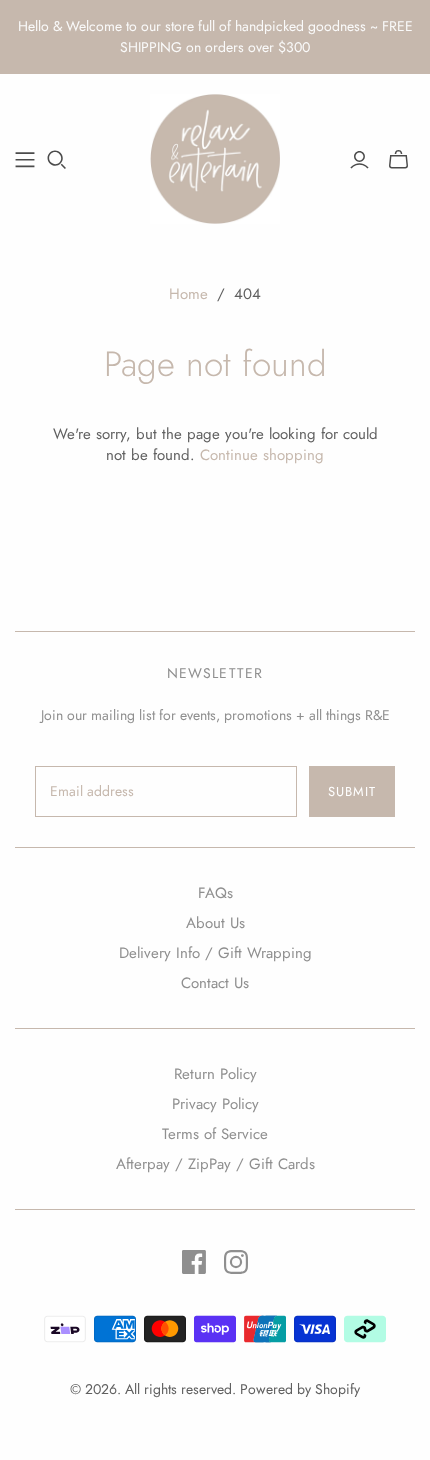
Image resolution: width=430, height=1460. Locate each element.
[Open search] (57, 160)
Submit (352, 791)
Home (188, 294)
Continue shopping (262, 455)
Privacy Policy (215, 1104)
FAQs (215, 893)
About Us (215, 923)
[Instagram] (236, 1262)
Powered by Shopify (300, 1389)
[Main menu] (25, 160)
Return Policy (215, 1074)
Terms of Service (215, 1134)
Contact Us (215, 983)
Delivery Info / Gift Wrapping (215, 953)
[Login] (359, 160)
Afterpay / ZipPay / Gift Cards (215, 1164)
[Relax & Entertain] (215, 156)
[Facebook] (194, 1262)
